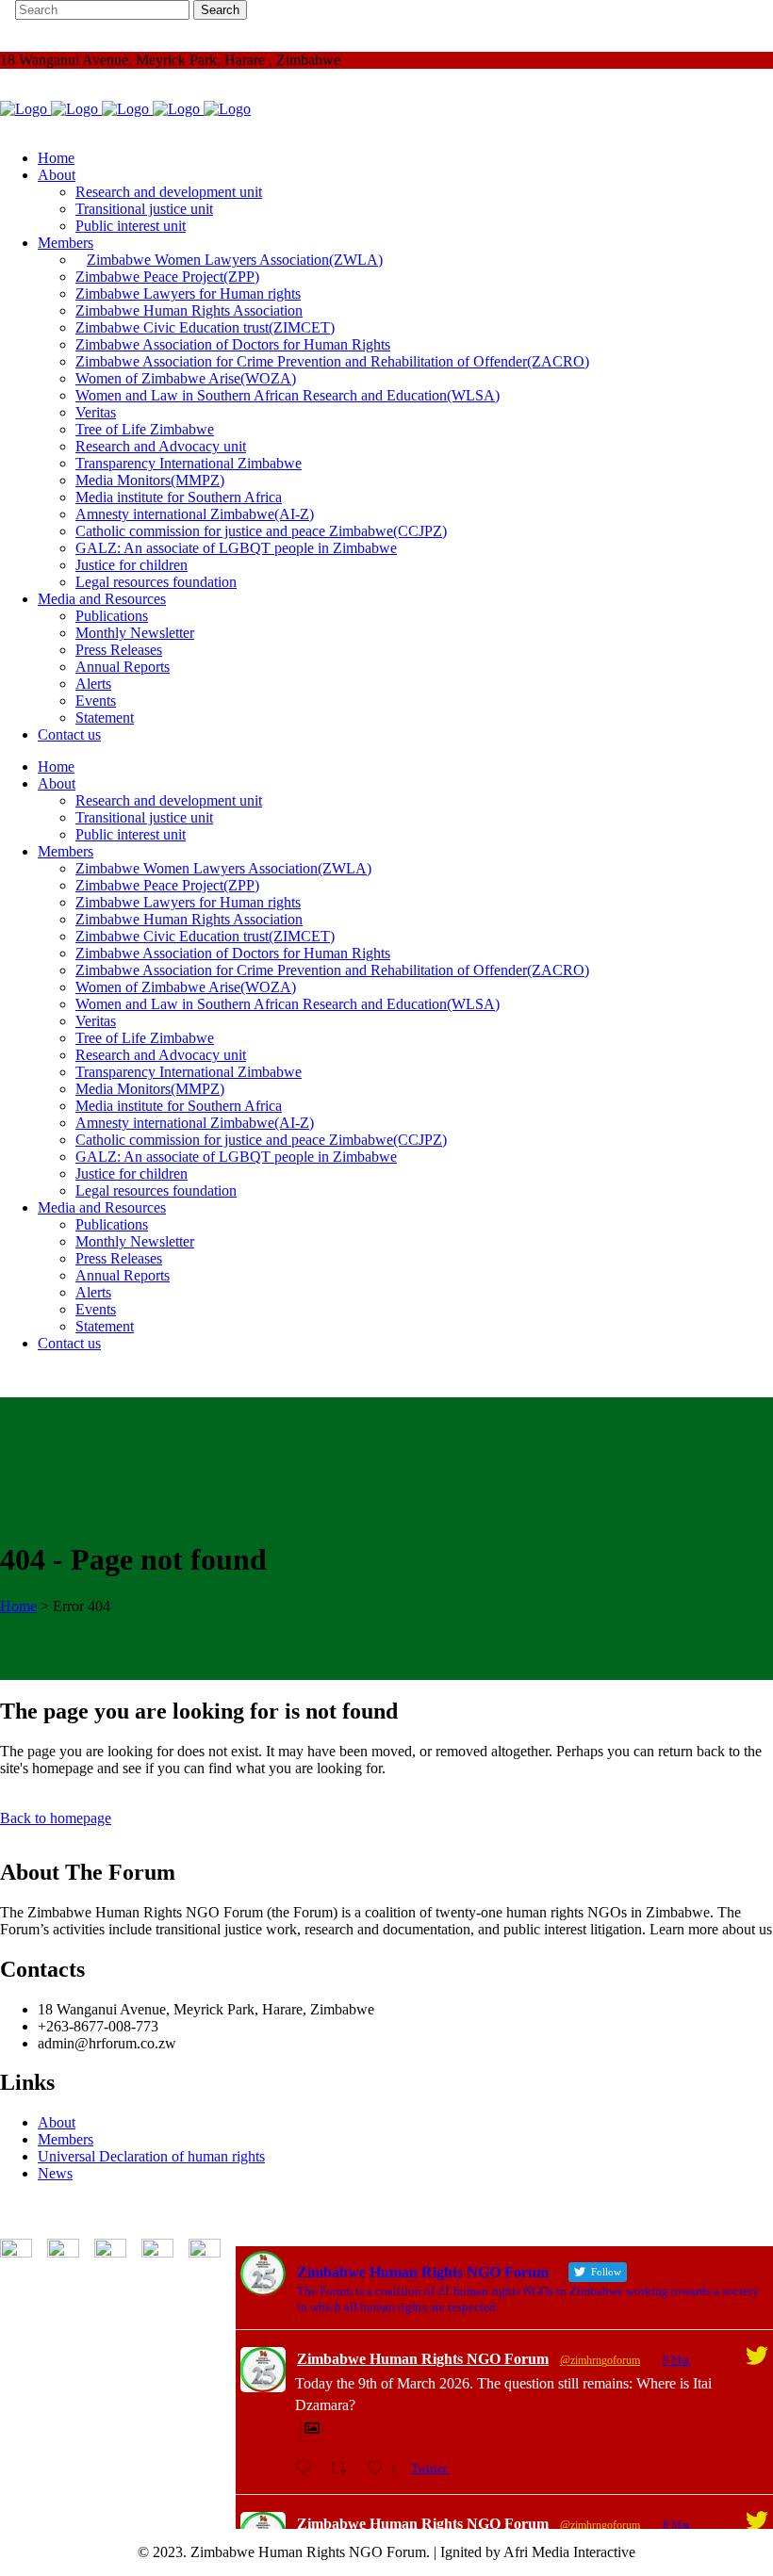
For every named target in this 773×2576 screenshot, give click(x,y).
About (57, 2122)
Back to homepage (56, 1818)
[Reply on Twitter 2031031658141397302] (308, 2468)
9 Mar (676, 2360)
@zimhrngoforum (600, 2360)
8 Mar (676, 2525)
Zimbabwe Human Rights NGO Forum (423, 2359)
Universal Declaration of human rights (151, 2156)
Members (66, 2139)
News (55, 2173)
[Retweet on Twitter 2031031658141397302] (344, 2468)
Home (18, 1606)
